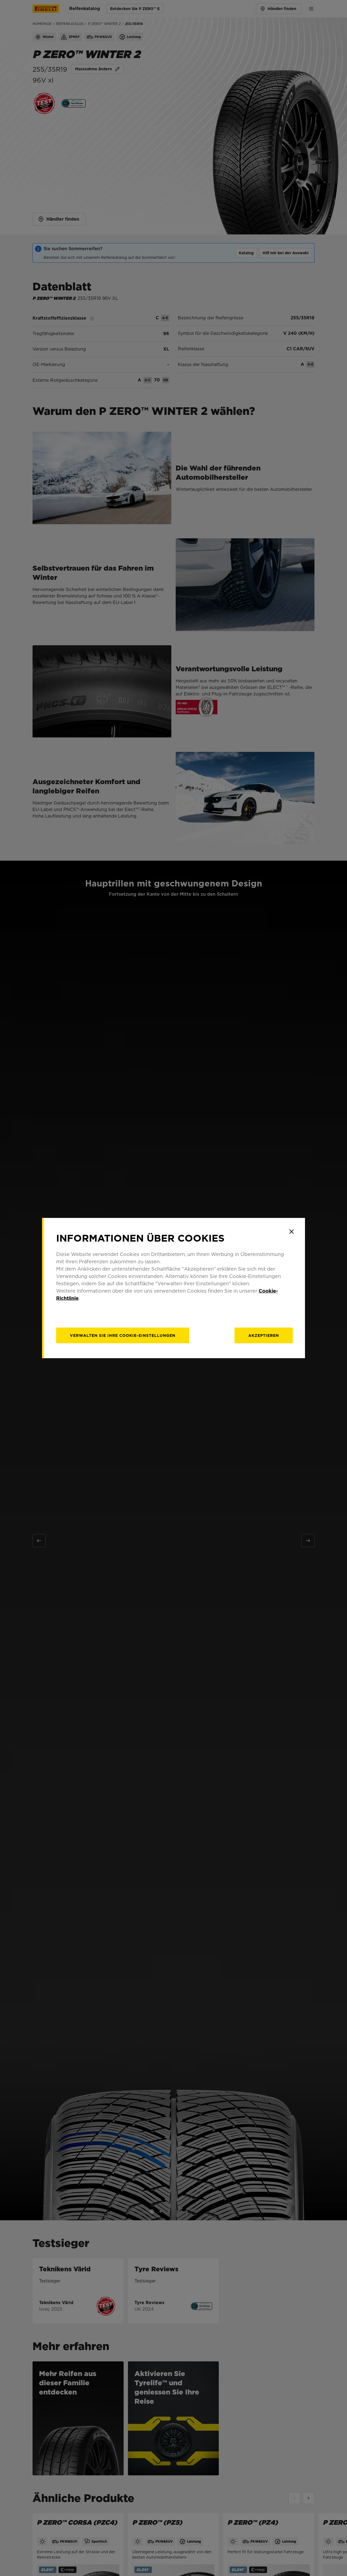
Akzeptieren (264, 1335)
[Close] (291, 1232)
